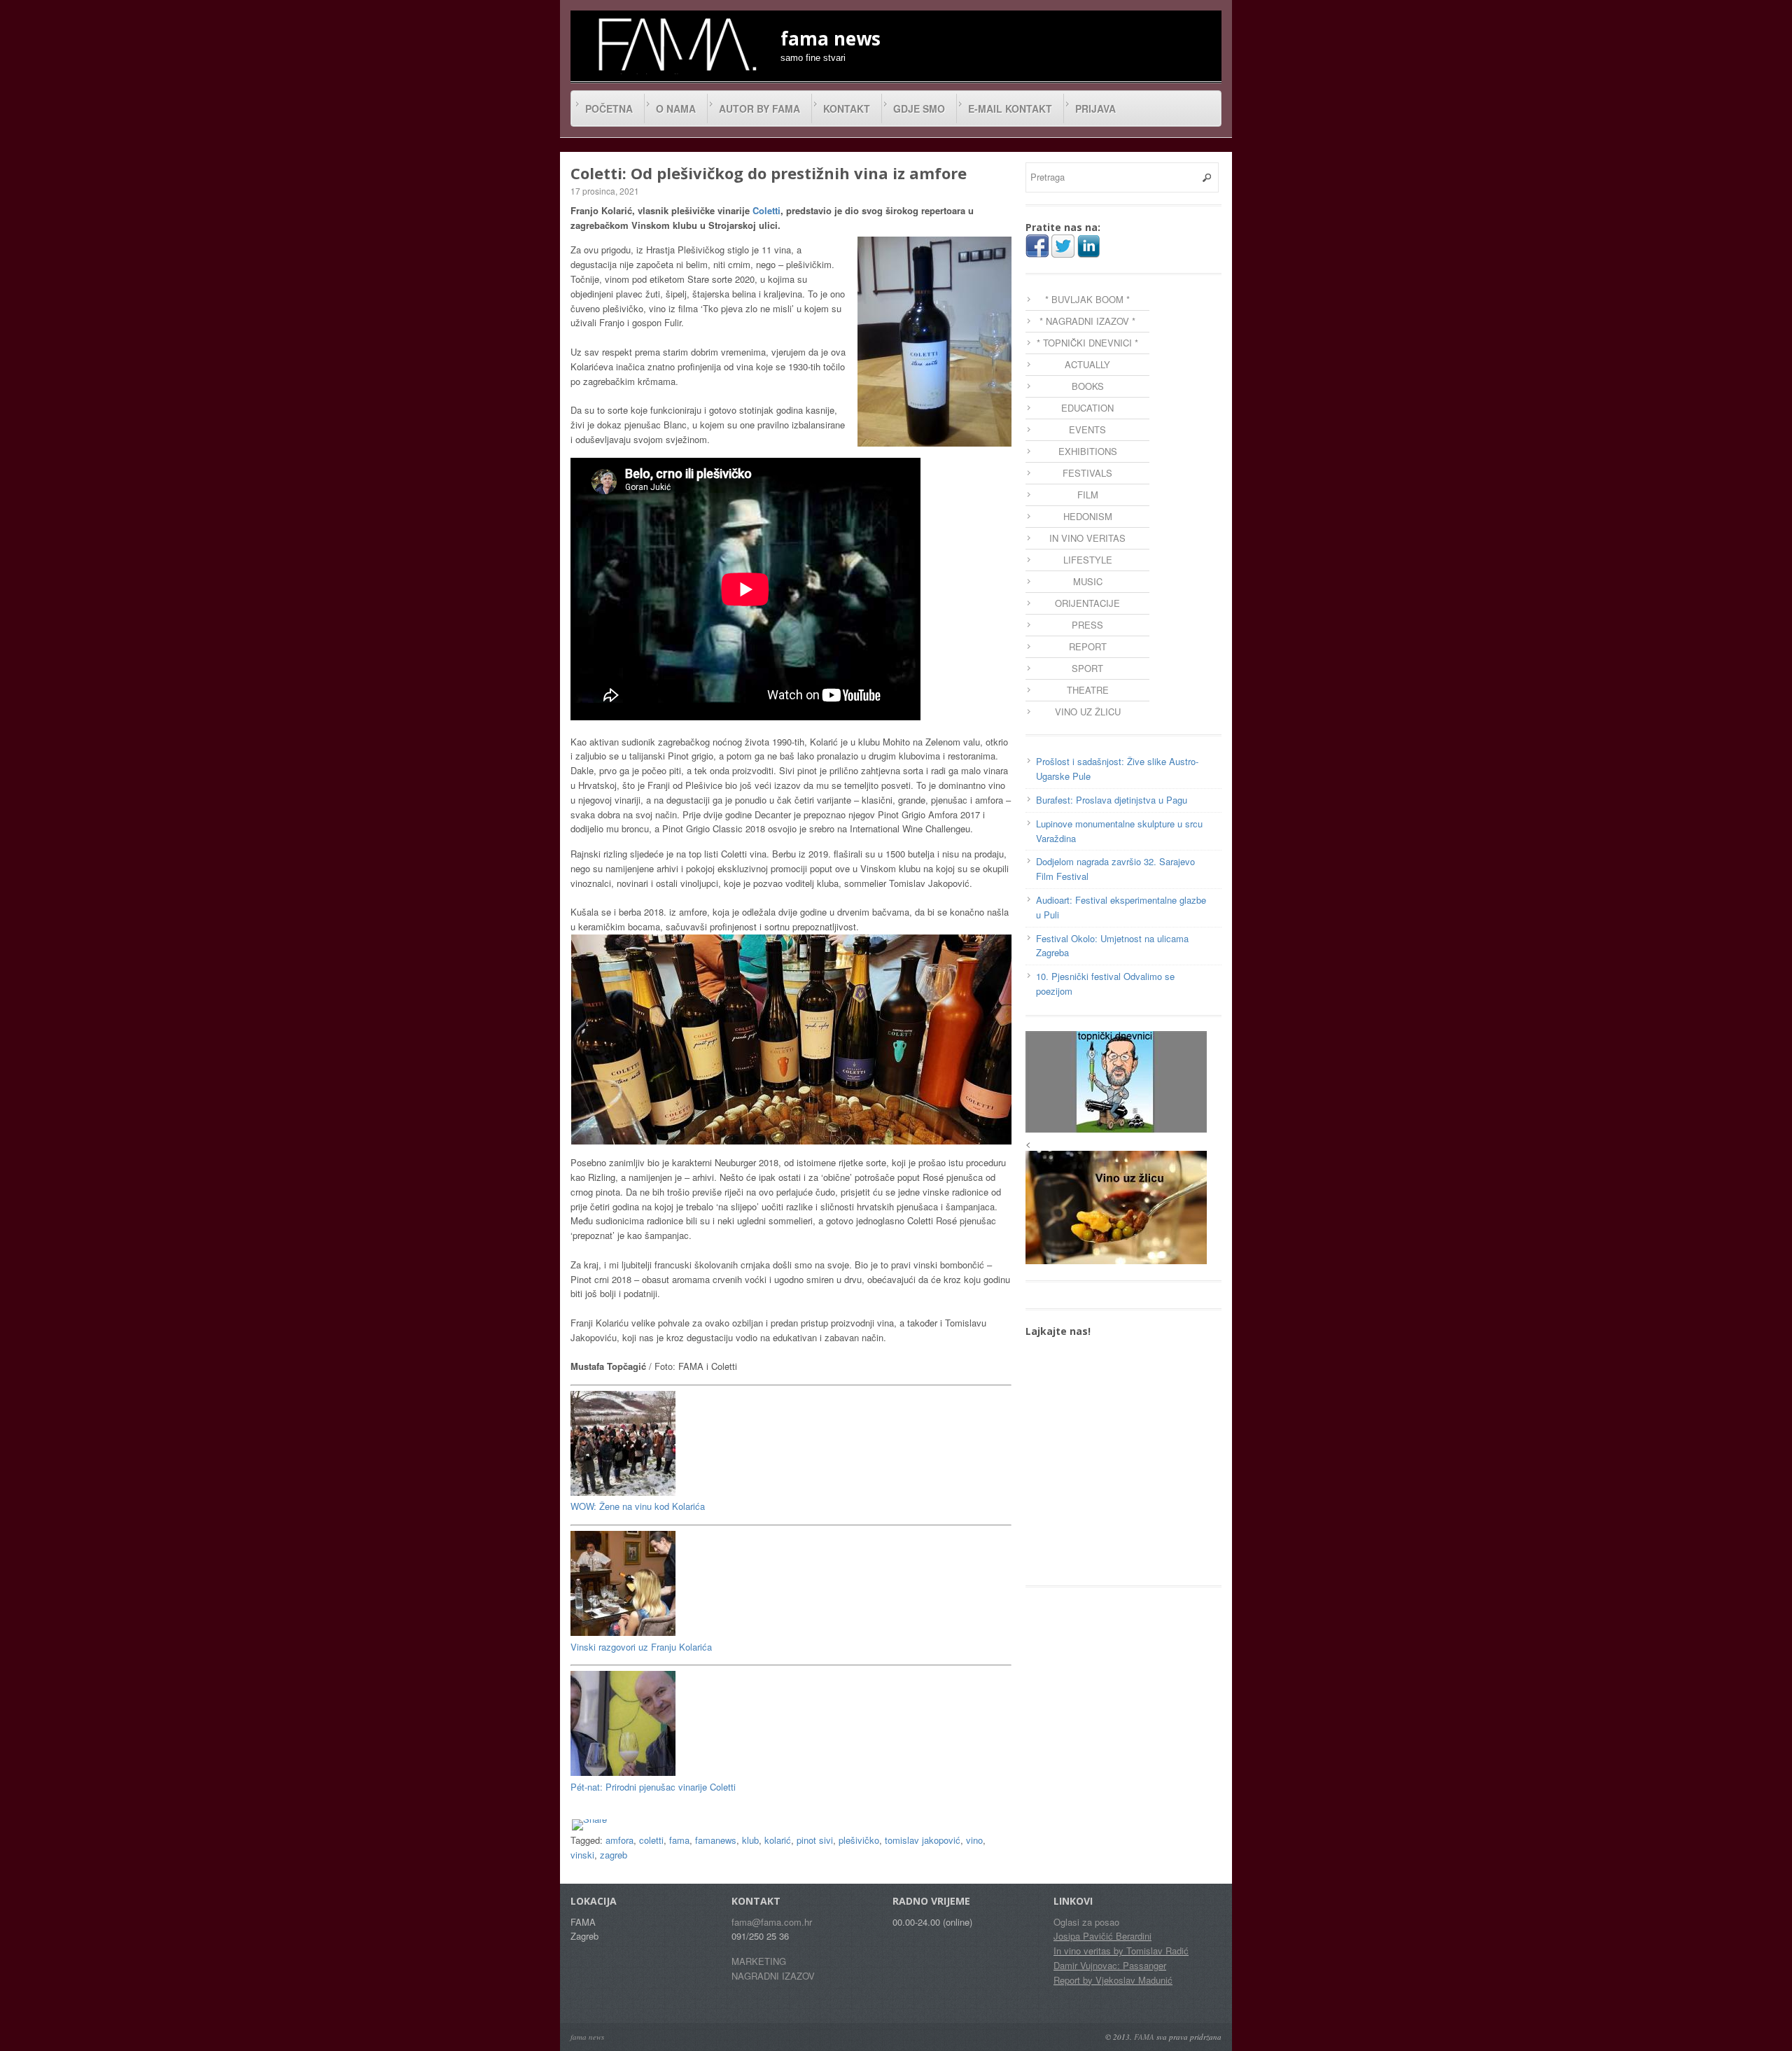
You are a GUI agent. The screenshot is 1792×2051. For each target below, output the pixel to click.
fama (679, 1840)
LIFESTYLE (1088, 560)
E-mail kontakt (1010, 108)
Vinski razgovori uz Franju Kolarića (641, 1647)
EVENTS (1087, 429)
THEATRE (1088, 690)
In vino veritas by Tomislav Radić (1121, 1951)
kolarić (778, 1840)
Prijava (1095, 108)
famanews (716, 1840)
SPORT (1087, 668)
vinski (582, 1855)
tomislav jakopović (923, 1840)
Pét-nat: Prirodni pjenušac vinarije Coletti (653, 1787)
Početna (609, 108)
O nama (676, 108)
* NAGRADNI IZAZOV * (1087, 321)
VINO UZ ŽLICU (1088, 712)
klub (750, 1840)
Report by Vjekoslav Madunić (1113, 1980)
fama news (587, 2037)
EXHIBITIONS (1088, 451)
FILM (1088, 495)
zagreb (614, 1855)
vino (974, 1840)
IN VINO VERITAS (1087, 538)
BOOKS (1088, 386)
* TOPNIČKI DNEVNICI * (1087, 343)
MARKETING (759, 1961)
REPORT (1088, 646)
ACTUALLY (1087, 364)
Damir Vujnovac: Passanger (1110, 1965)
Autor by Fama (759, 108)
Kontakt (847, 108)
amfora (619, 1840)
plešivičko (859, 1840)
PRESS (1087, 625)
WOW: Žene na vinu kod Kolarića (638, 1506)
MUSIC (1088, 581)
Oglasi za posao (1086, 1922)
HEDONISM (1088, 516)
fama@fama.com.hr (772, 1922)
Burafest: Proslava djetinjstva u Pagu (1112, 800)
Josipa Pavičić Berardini (1102, 1936)
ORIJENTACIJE (1087, 603)
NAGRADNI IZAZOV (773, 1976)
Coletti (766, 210)
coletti (651, 1840)
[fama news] (675, 44)
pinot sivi (815, 1840)
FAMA (1144, 2037)
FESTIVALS (1087, 473)
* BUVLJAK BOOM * (1087, 299)
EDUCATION (1087, 408)
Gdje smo (919, 108)
